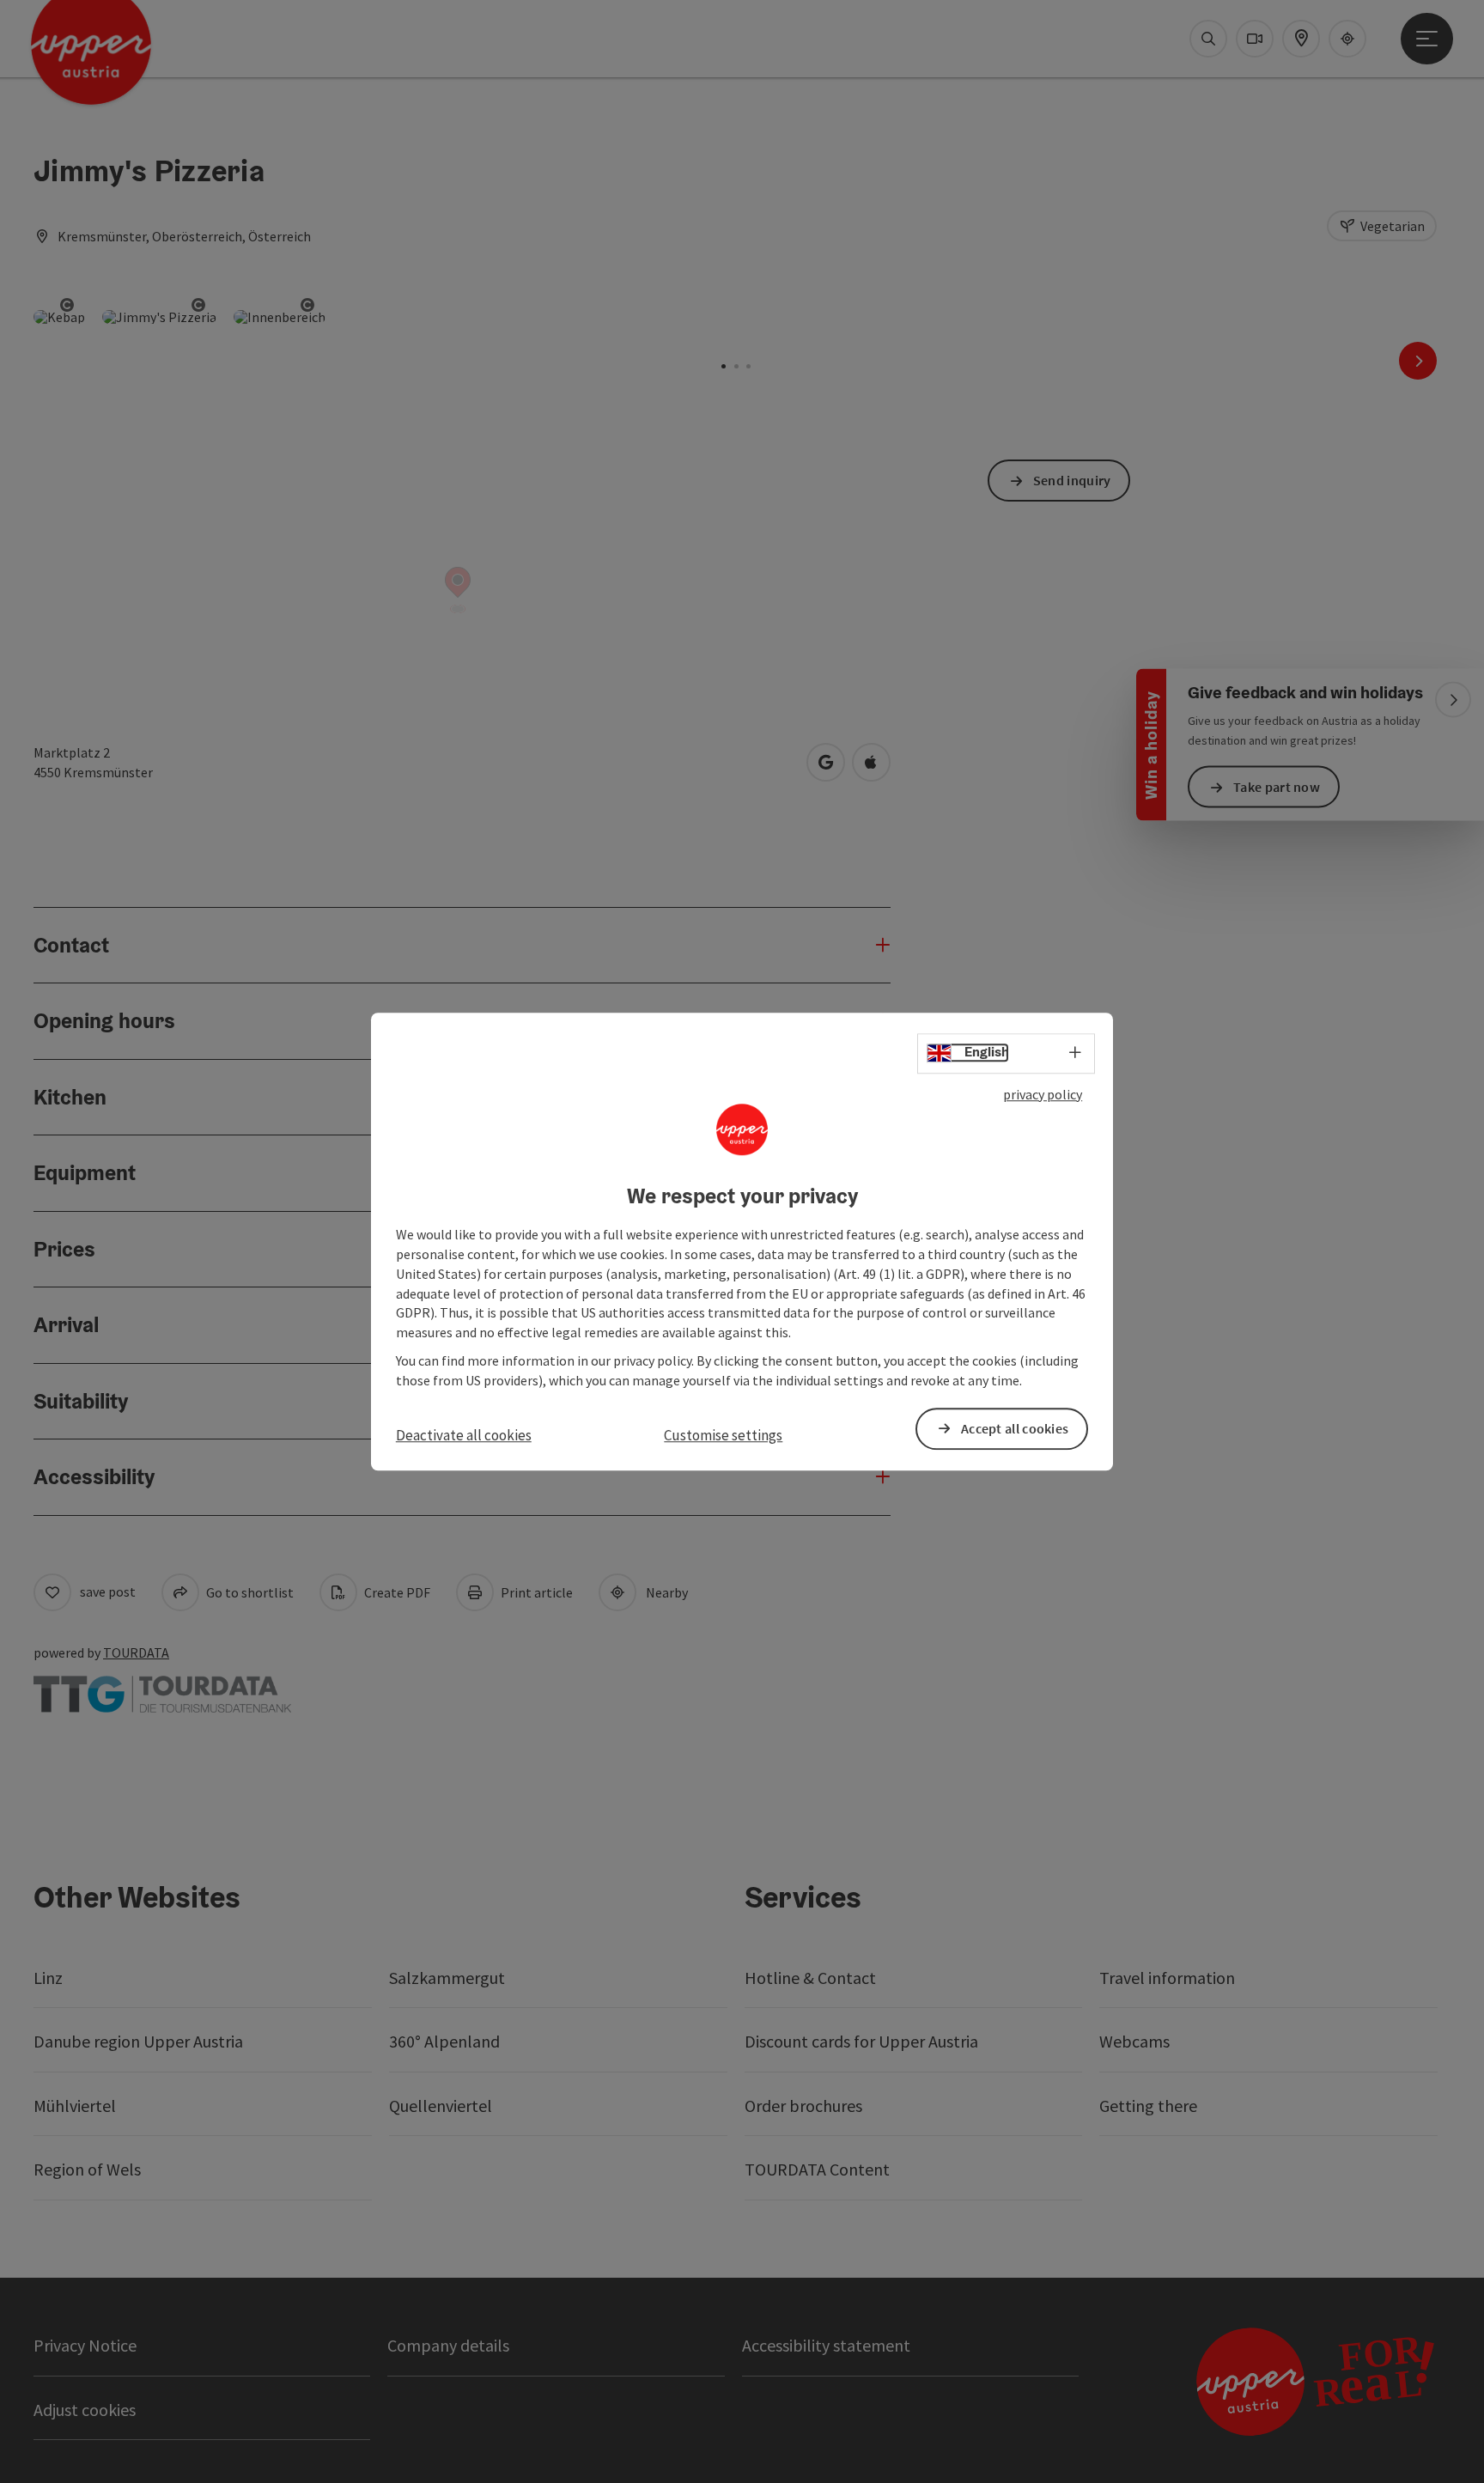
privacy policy (1043, 1094)
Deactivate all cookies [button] (464, 1435)
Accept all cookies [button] (1015, 1428)
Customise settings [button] (723, 1435)
